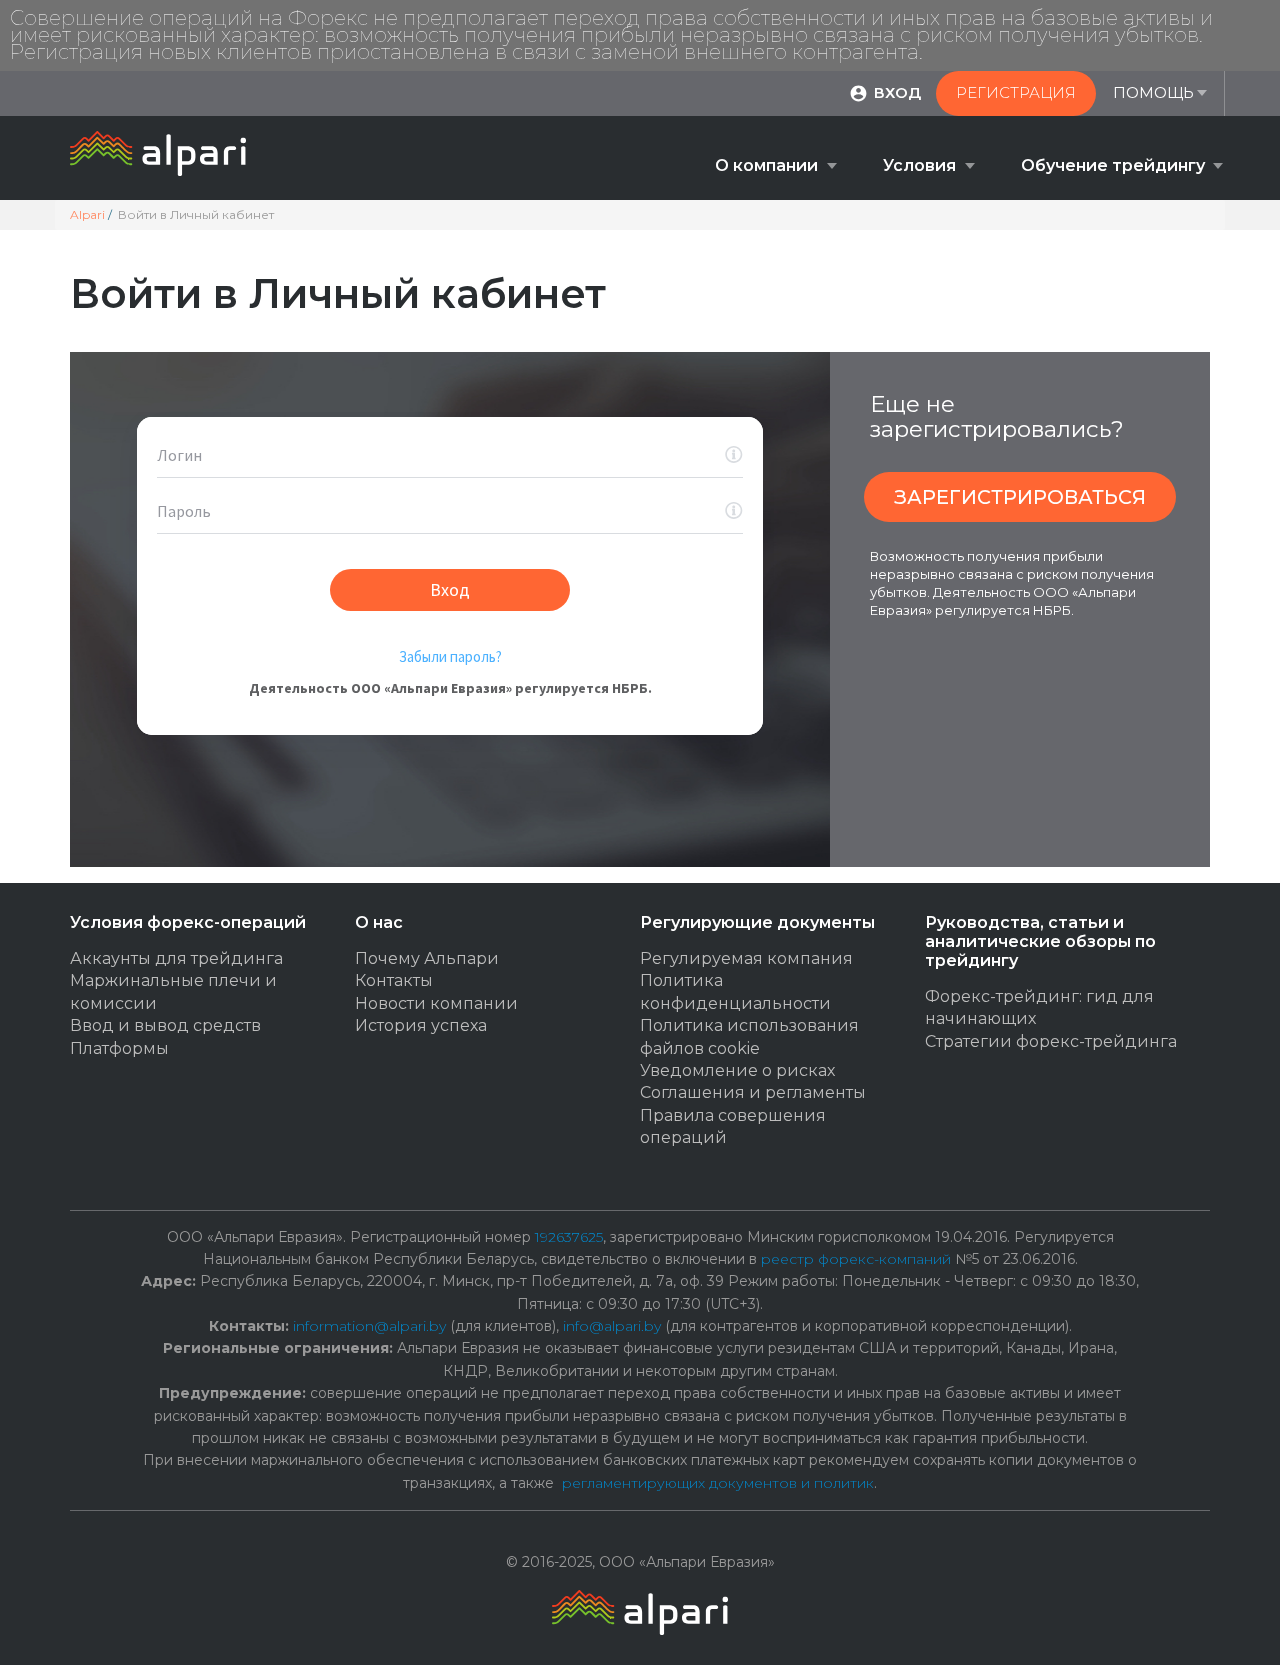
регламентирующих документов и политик (718, 1483)
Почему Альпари (427, 958)
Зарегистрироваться (1020, 497)
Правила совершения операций (733, 1126)
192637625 (569, 1237)
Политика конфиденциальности (735, 991)
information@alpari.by (369, 1326)
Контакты (394, 980)
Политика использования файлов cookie (749, 1036)
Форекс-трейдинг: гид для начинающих (1039, 1007)
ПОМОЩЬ (1153, 92)
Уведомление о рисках (737, 1070)
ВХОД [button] (897, 92)
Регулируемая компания (746, 958)
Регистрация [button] (1016, 92)
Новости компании (436, 1003)
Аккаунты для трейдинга (176, 958)
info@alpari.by (612, 1326)
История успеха (421, 1025)
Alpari (87, 214)
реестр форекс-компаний (856, 1259)
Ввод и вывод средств (165, 1025)
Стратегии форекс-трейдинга (1051, 1041)
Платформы (119, 1048)
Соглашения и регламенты (753, 1092)
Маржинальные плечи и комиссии (173, 991)
